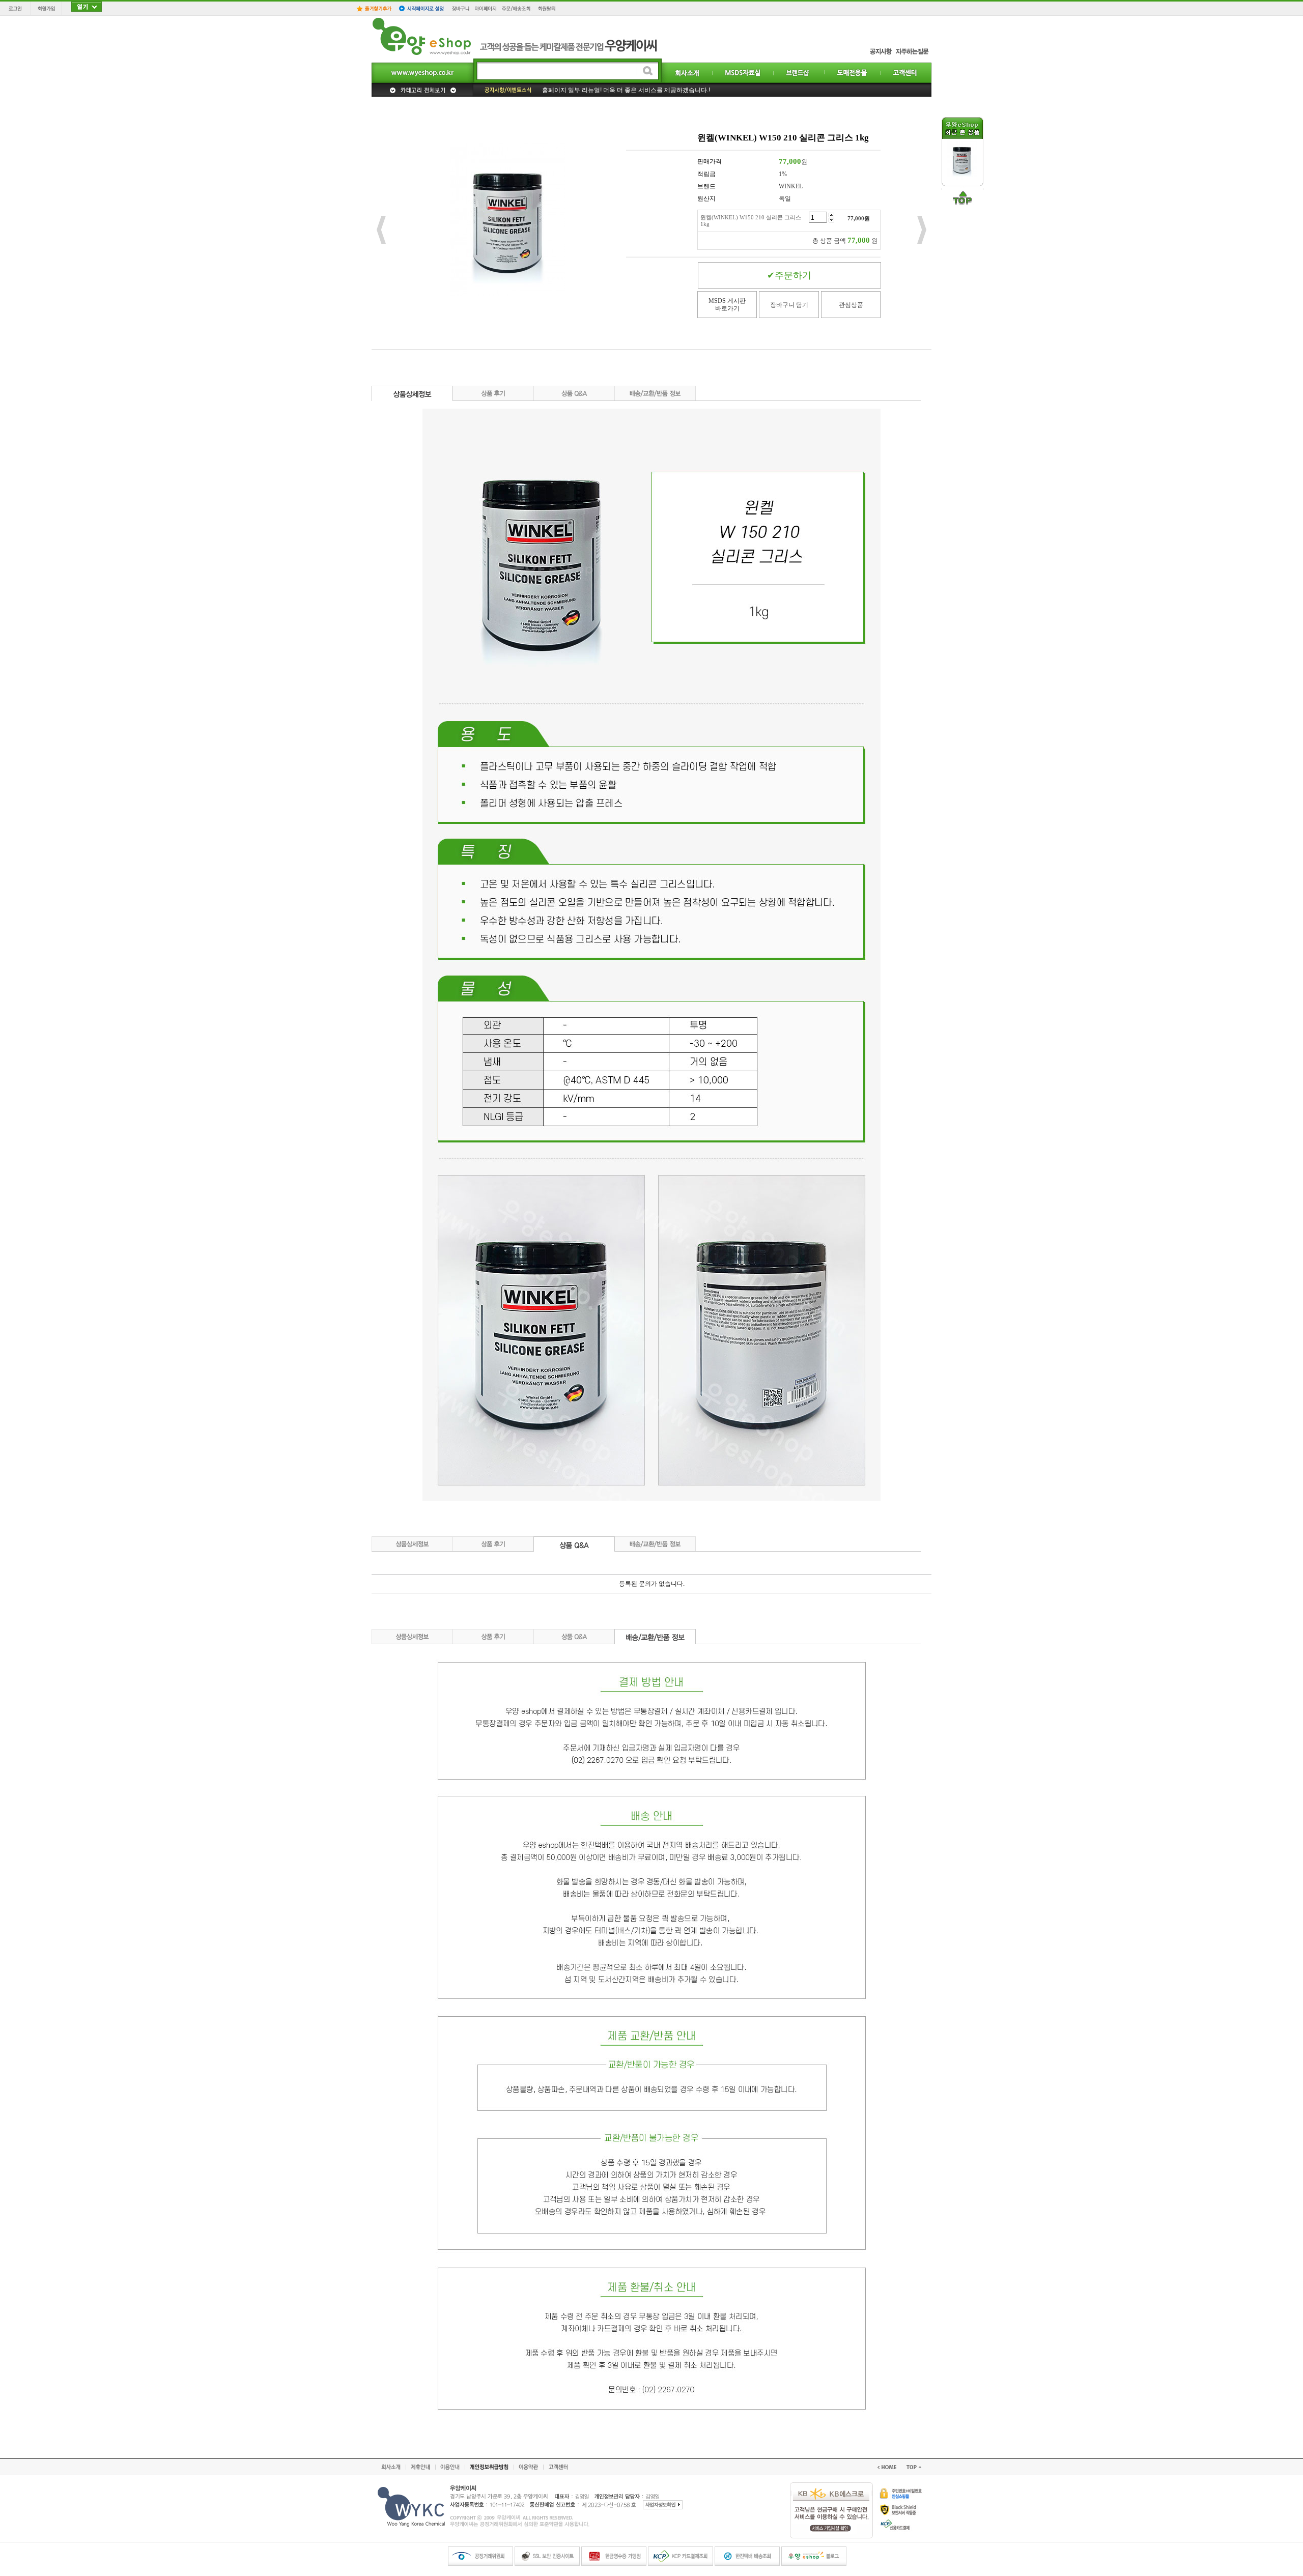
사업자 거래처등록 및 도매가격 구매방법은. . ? (605, 85)
